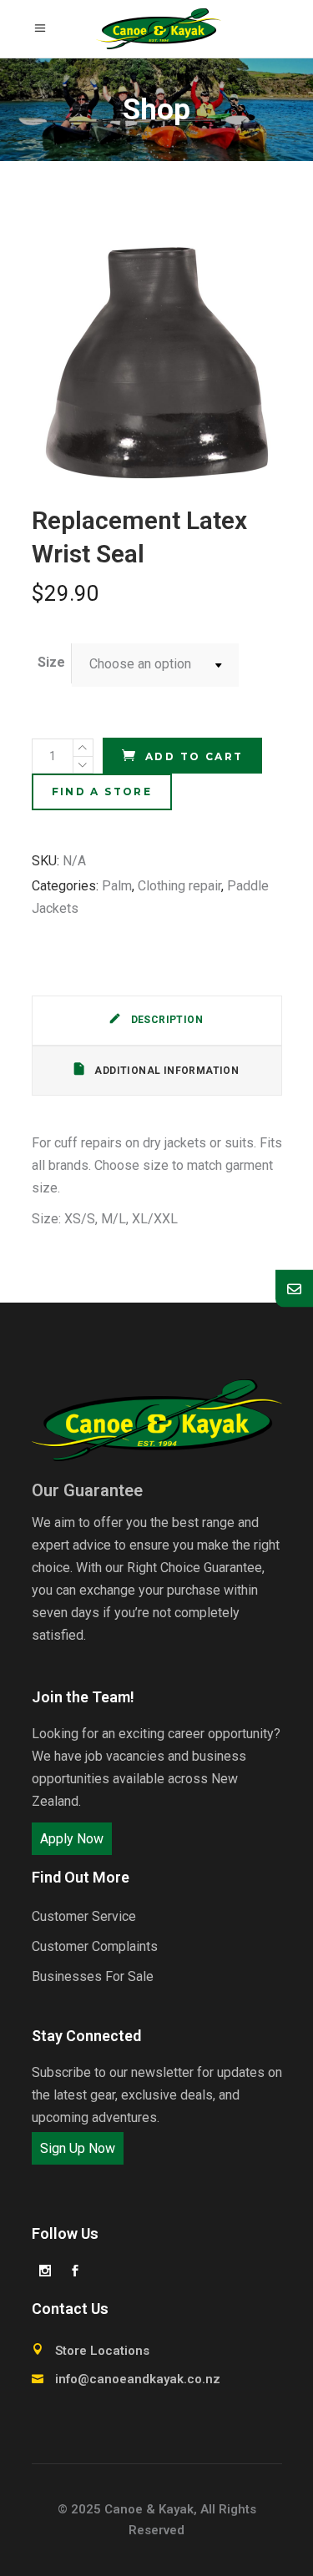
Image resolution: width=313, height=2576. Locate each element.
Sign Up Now (78, 2148)
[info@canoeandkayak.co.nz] (294, 1288)
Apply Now (72, 1839)
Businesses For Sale (93, 1976)
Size (51, 662)
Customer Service (84, 1916)
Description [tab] (165, 1020)
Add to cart (194, 756)
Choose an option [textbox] (140, 664)
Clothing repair (179, 886)
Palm (117, 886)
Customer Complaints (95, 1946)
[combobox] (155, 665)
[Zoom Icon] (157, 361)
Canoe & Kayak (149, 2509)
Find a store (102, 791)
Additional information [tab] (165, 1071)
